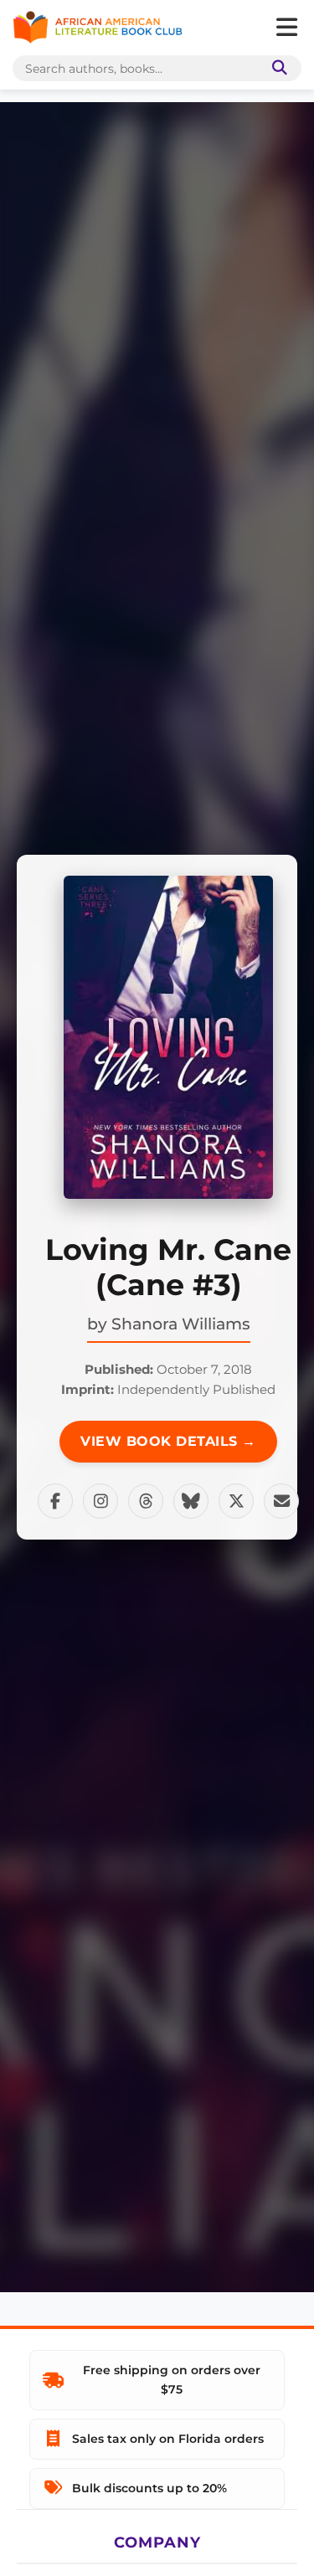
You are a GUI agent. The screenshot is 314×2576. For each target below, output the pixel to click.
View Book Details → (168, 1441)
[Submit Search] (276, 68)
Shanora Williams (181, 1324)
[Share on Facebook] (55, 1501)
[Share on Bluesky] (191, 1501)
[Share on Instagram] (100, 1501)
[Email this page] (281, 1501)
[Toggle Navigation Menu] (286, 28)
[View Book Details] (168, 1037)
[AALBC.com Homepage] (98, 28)
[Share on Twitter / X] (236, 1501)
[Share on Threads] (146, 1501)
